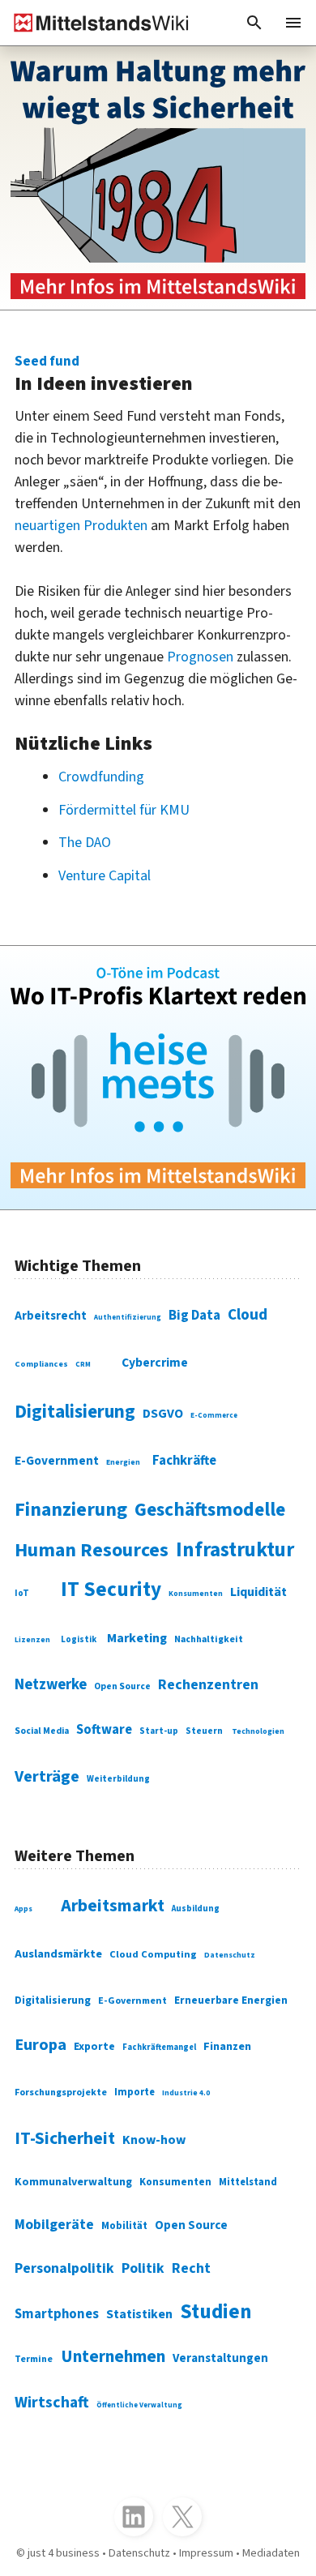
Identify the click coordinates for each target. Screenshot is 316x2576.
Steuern (204, 1731)
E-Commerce (214, 1416)
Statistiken (139, 2314)
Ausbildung (196, 1908)
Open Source (122, 1686)
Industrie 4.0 (186, 2093)
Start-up (159, 1731)
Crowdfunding (101, 777)
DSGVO (163, 1414)
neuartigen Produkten (81, 526)
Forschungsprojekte (61, 2092)
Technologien (258, 1731)
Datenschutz (230, 1955)
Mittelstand (248, 2182)
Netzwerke (51, 1684)
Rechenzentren (208, 1685)
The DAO (85, 843)
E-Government (57, 1461)
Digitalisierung (75, 1412)
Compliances (41, 1364)
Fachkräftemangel (159, 2047)
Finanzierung (71, 1510)
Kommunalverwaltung (73, 2182)
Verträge (47, 1776)
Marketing (137, 1638)
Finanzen (227, 2046)
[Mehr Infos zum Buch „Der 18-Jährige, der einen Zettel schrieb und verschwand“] (158, 178)
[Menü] (293, 23)
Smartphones (57, 2314)
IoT (22, 1593)
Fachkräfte (184, 1461)
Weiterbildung (118, 1779)
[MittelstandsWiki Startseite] (95, 23)
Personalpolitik (64, 2268)
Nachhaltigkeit (209, 1639)
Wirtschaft (52, 2403)
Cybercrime (155, 1363)
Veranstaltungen (220, 2358)
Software (104, 1730)
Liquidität (258, 1592)
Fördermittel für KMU (124, 810)
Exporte (94, 2047)
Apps (23, 1909)
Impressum (206, 2553)
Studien (216, 2312)
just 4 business (64, 2553)
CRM (83, 1365)
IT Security (111, 1590)
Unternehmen (113, 2356)
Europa (41, 2045)
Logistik (79, 1639)
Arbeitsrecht (51, 1316)
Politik (143, 2268)
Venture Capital (105, 876)
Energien (123, 1462)
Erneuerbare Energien (231, 2000)
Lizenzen (32, 1640)
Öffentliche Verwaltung (139, 2405)
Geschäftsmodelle (210, 1510)
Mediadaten (271, 2553)
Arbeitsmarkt (113, 1906)
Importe (135, 2092)
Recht (191, 2268)
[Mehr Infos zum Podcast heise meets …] (158, 1078)
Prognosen (200, 657)
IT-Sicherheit (65, 2139)
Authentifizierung (128, 1318)
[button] (254, 23)
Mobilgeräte (54, 2225)
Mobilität (124, 2226)
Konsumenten (196, 1594)
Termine (34, 2359)
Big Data (194, 1316)
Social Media (42, 1731)
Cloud (248, 1315)
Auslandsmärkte (58, 1954)
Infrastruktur (235, 1550)
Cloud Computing (153, 1954)
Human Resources (92, 1550)
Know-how (154, 2140)
